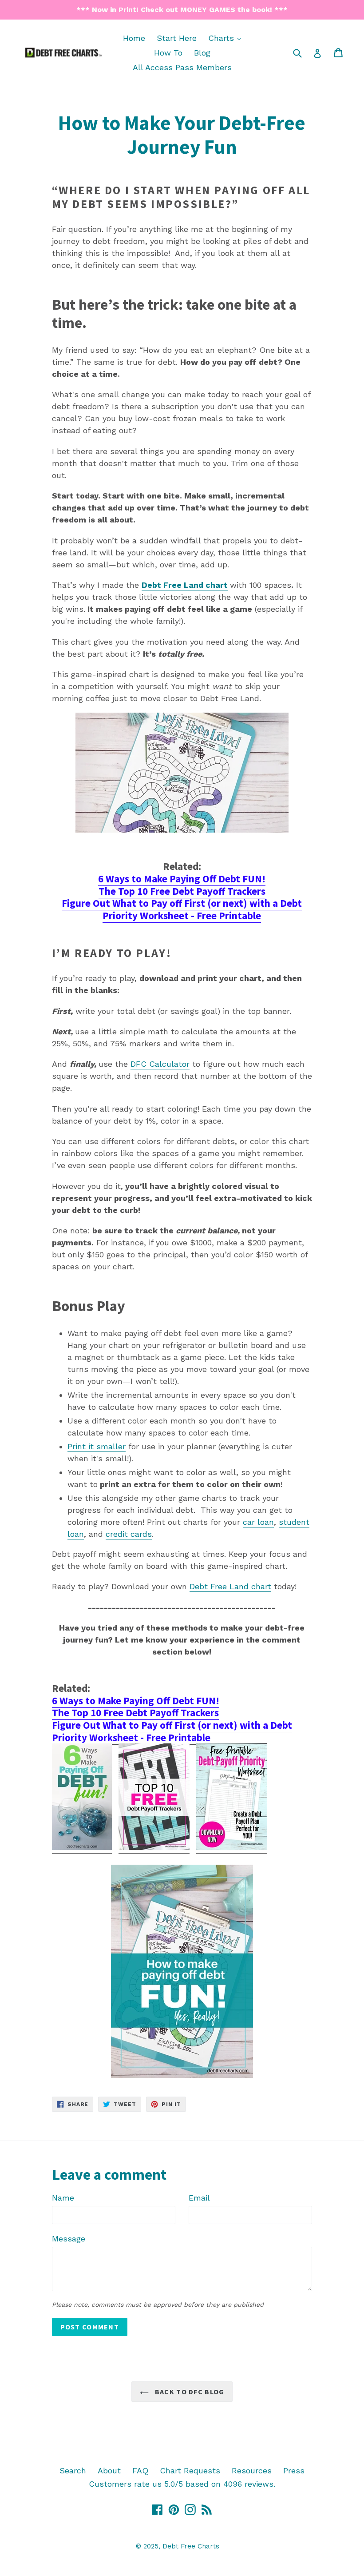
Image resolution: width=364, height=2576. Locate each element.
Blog (202, 53)
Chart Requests (190, 2470)
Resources (252, 2470)
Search (73, 2470)
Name (63, 2198)
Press (294, 2470)
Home (134, 38)
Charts (227, 38)
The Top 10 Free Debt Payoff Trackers (182, 891)
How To (168, 53)
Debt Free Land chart (185, 585)
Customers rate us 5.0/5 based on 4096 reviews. (182, 2484)
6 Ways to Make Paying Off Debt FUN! (182, 879)
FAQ (140, 2470)
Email (199, 2198)
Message (69, 2239)
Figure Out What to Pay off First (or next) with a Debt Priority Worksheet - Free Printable (182, 909)
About (109, 2470)
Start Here (177, 38)
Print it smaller (97, 1446)
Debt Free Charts (191, 2546)
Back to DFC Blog (189, 2392)
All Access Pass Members (182, 67)
